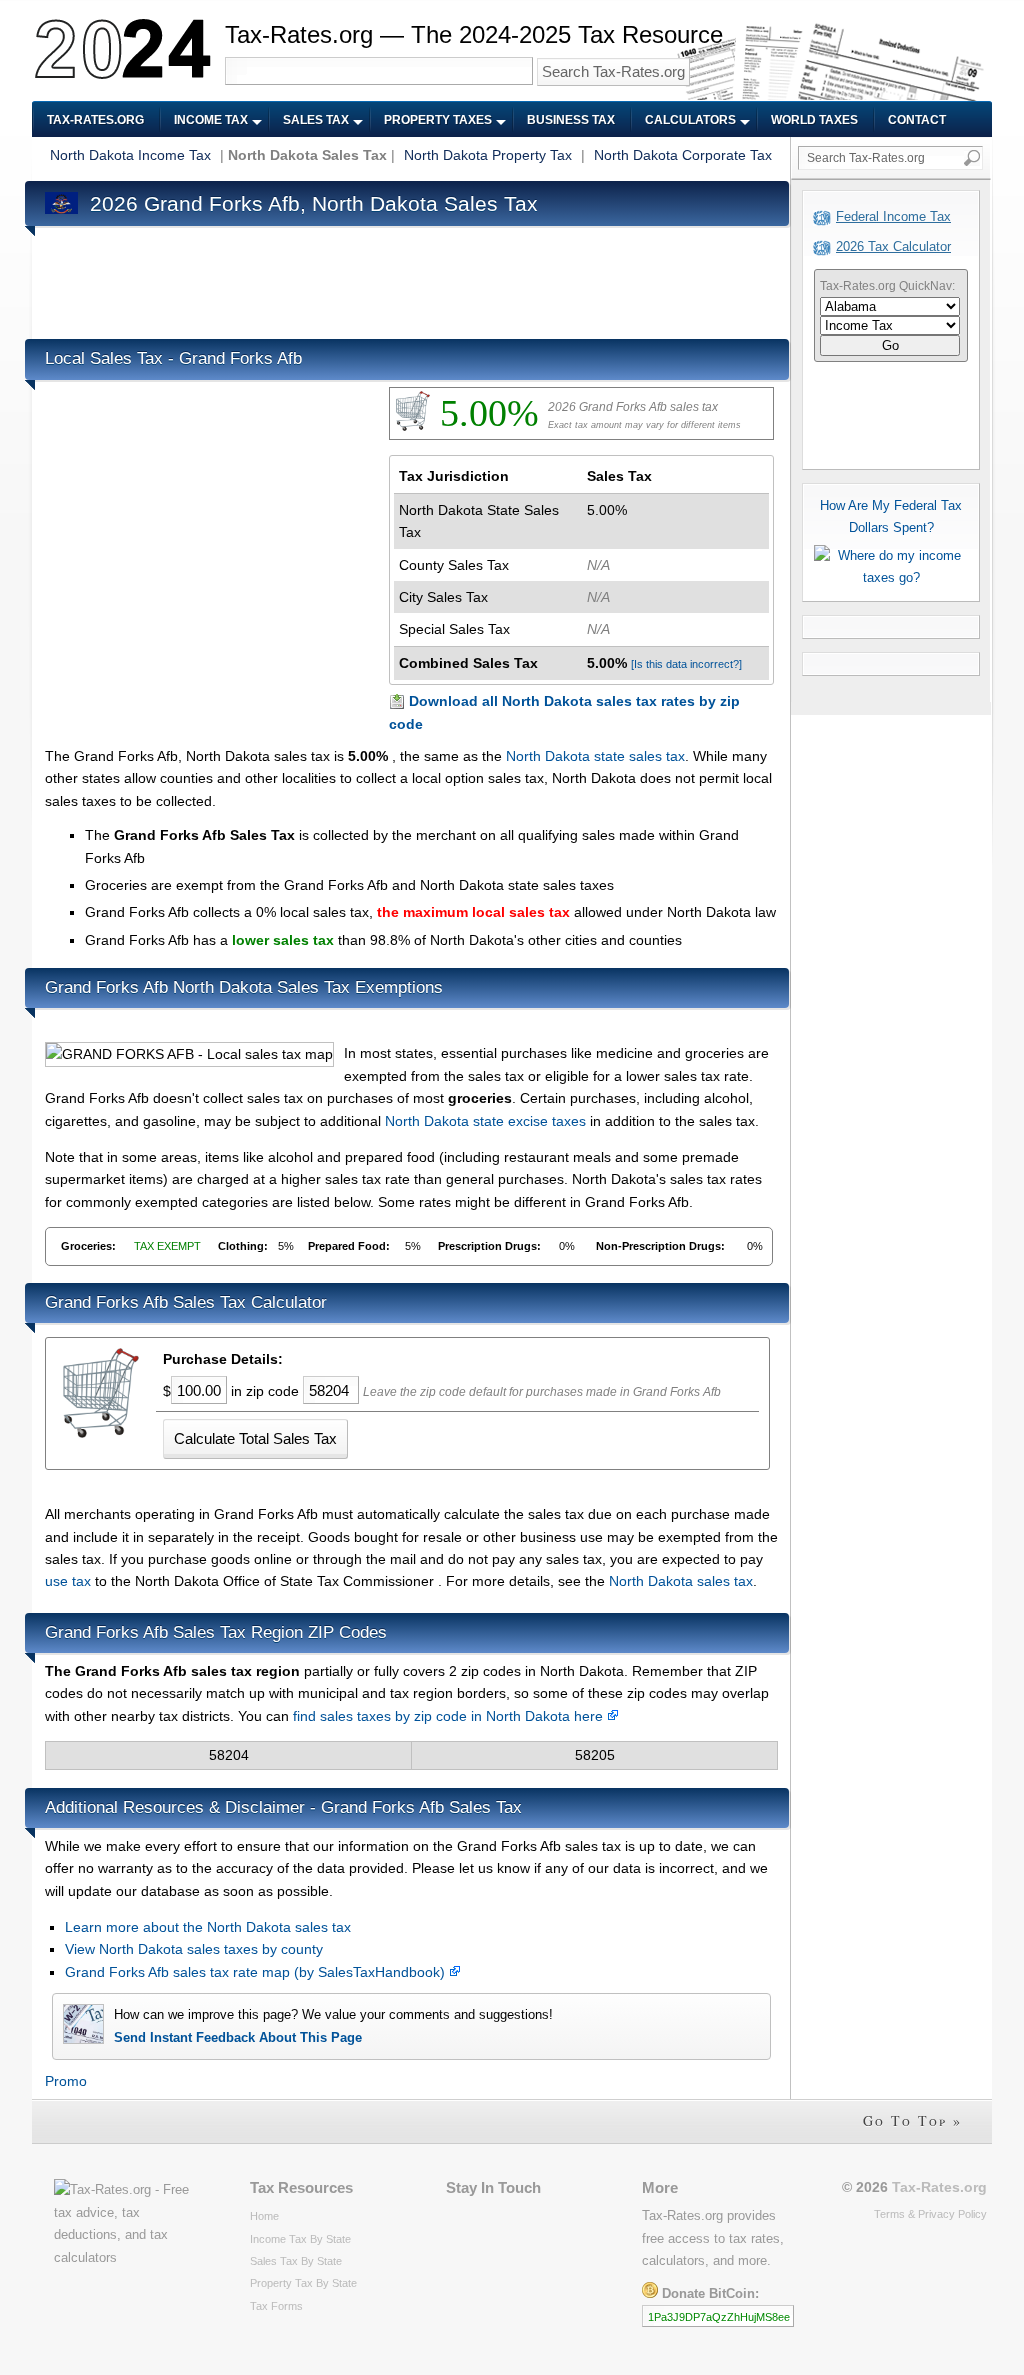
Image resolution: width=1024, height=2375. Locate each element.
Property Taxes (438, 120)
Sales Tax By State (296, 2261)
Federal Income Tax (893, 216)
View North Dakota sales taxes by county (194, 1949)
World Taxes (814, 120)
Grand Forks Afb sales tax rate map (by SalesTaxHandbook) (257, 1972)
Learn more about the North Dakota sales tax (208, 1927)
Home (264, 2216)
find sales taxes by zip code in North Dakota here (450, 1716)
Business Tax (571, 120)
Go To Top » (912, 2120)
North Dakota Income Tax (130, 155)
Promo (66, 2081)
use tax (68, 1581)
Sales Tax (316, 120)
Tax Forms (276, 2306)
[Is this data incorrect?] (686, 664)
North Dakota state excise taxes (485, 1121)
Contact (917, 120)
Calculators (690, 120)
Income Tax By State (300, 2239)
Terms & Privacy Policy (930, 2214)
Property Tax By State (303, 2283)
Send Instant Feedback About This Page (238, 2037)
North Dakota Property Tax (488, 155)
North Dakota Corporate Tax (683, 155)
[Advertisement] (409, 278)
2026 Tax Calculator (893, 246)
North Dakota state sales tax (595, 756)
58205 (595, 1755)
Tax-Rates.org (95, 120)
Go (890, 345)
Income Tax (211, 120)
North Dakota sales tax (681, 1581)
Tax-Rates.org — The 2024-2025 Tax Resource (474, 34)
